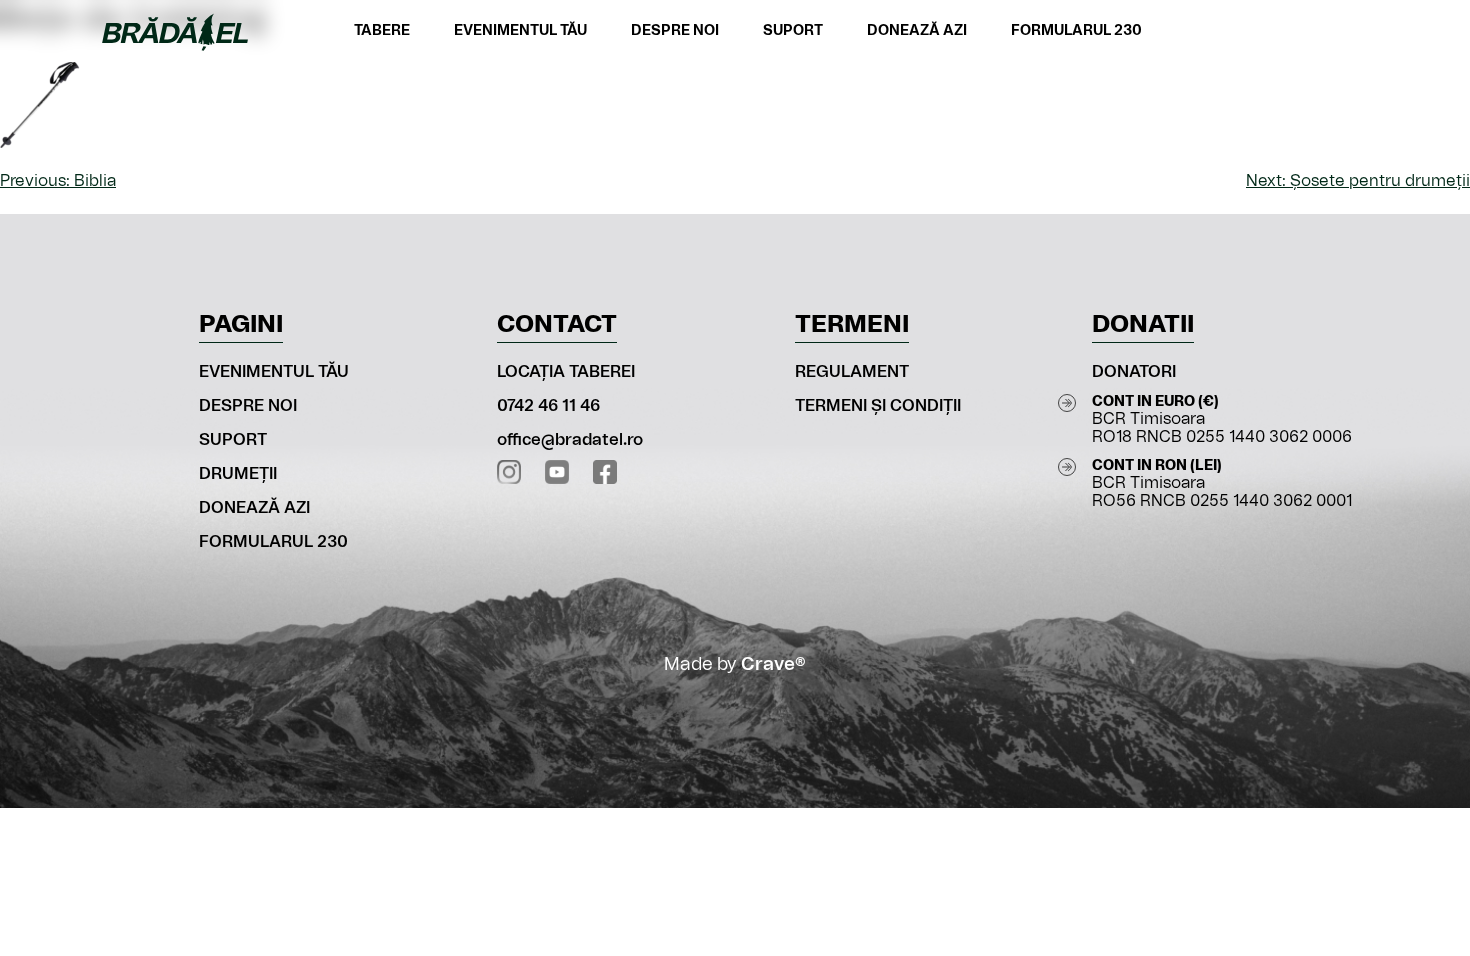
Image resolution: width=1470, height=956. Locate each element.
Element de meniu (1338, 32)
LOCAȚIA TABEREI (566, 372)
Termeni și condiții (878, 406)
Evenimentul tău (520, 31)
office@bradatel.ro (570, 440)
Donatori (1134, 372)
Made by (735, 665)
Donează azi (917, 31)
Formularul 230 (1076, 31)
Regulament (852, 372)
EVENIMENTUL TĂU (274, 372)
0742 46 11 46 (548, 406)
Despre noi (675, 31)
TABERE (382, 31)
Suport (793, 31)
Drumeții (238, 474)
